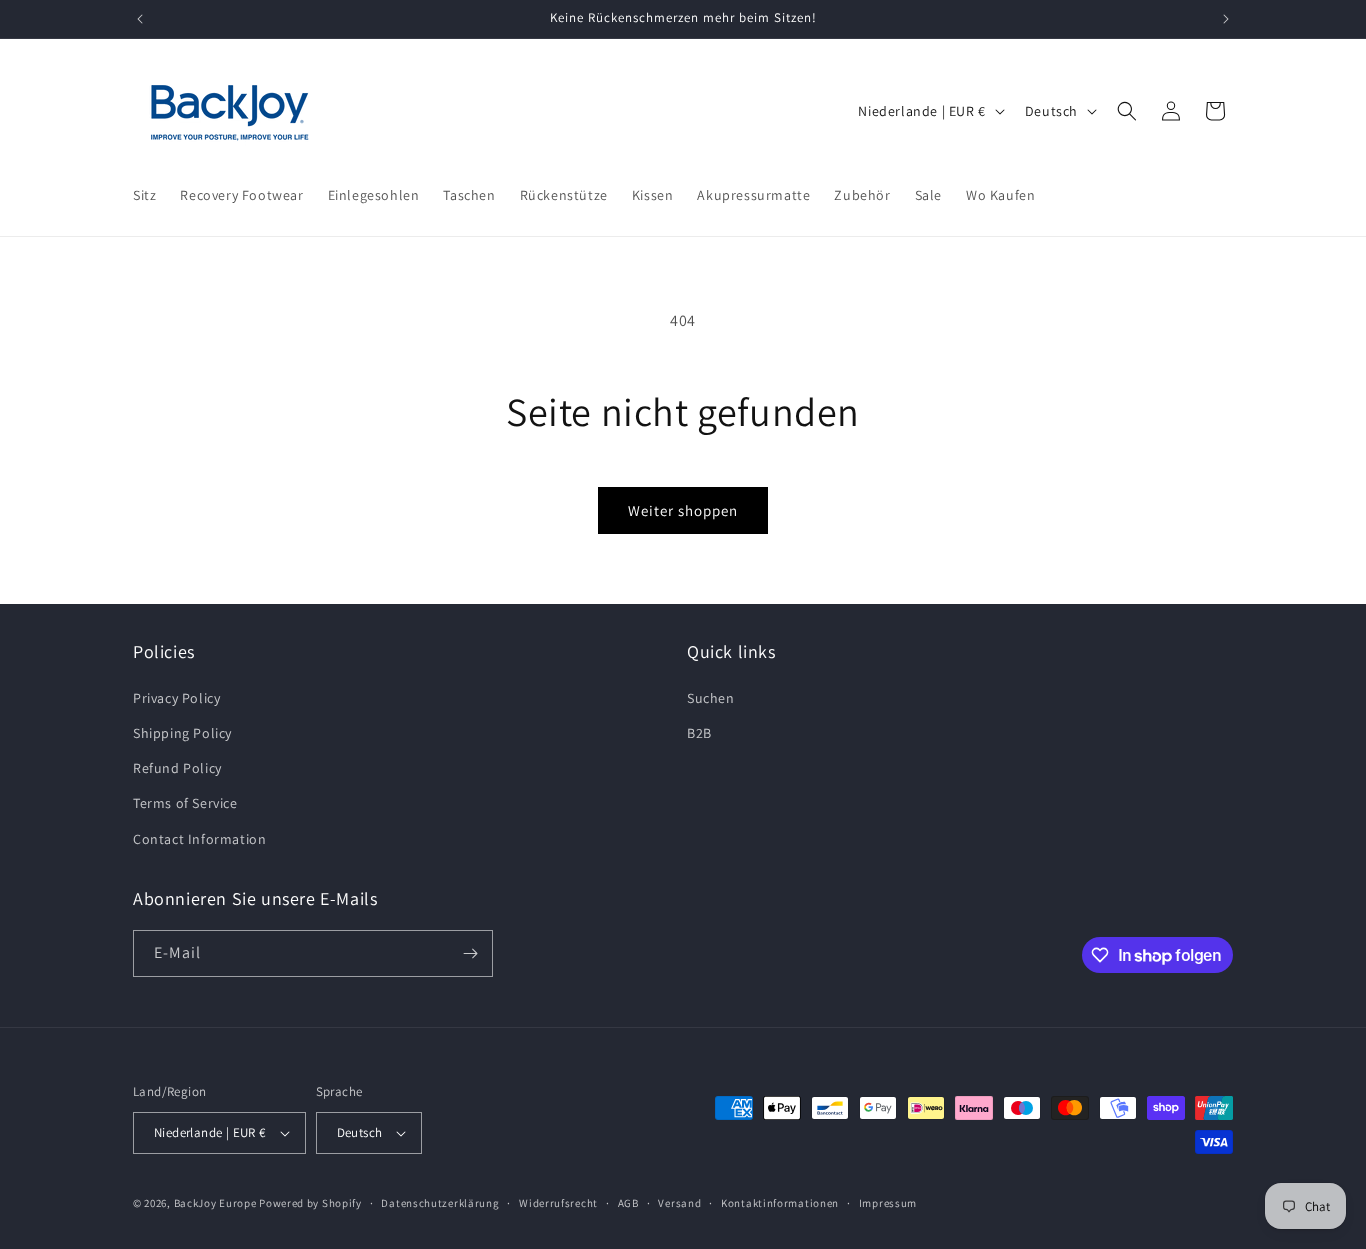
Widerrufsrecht (558, 1203)
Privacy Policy (176, 698)
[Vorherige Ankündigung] (140, 19)
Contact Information (199, 839)
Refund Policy (177, 768)
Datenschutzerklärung (440, 1203)
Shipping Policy (182, 733)
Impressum (888, 1203)
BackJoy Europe (215, 1203)
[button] (1127, 111)
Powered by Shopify (310, 1203)
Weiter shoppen (683, 510)
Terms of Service (185, 803)
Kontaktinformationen (780, 1203)
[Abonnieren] (470, 953)
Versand (679, 1203)
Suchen (711, 698)
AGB (628, 1203)
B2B (699, 733)
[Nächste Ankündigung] (1226, 19)
